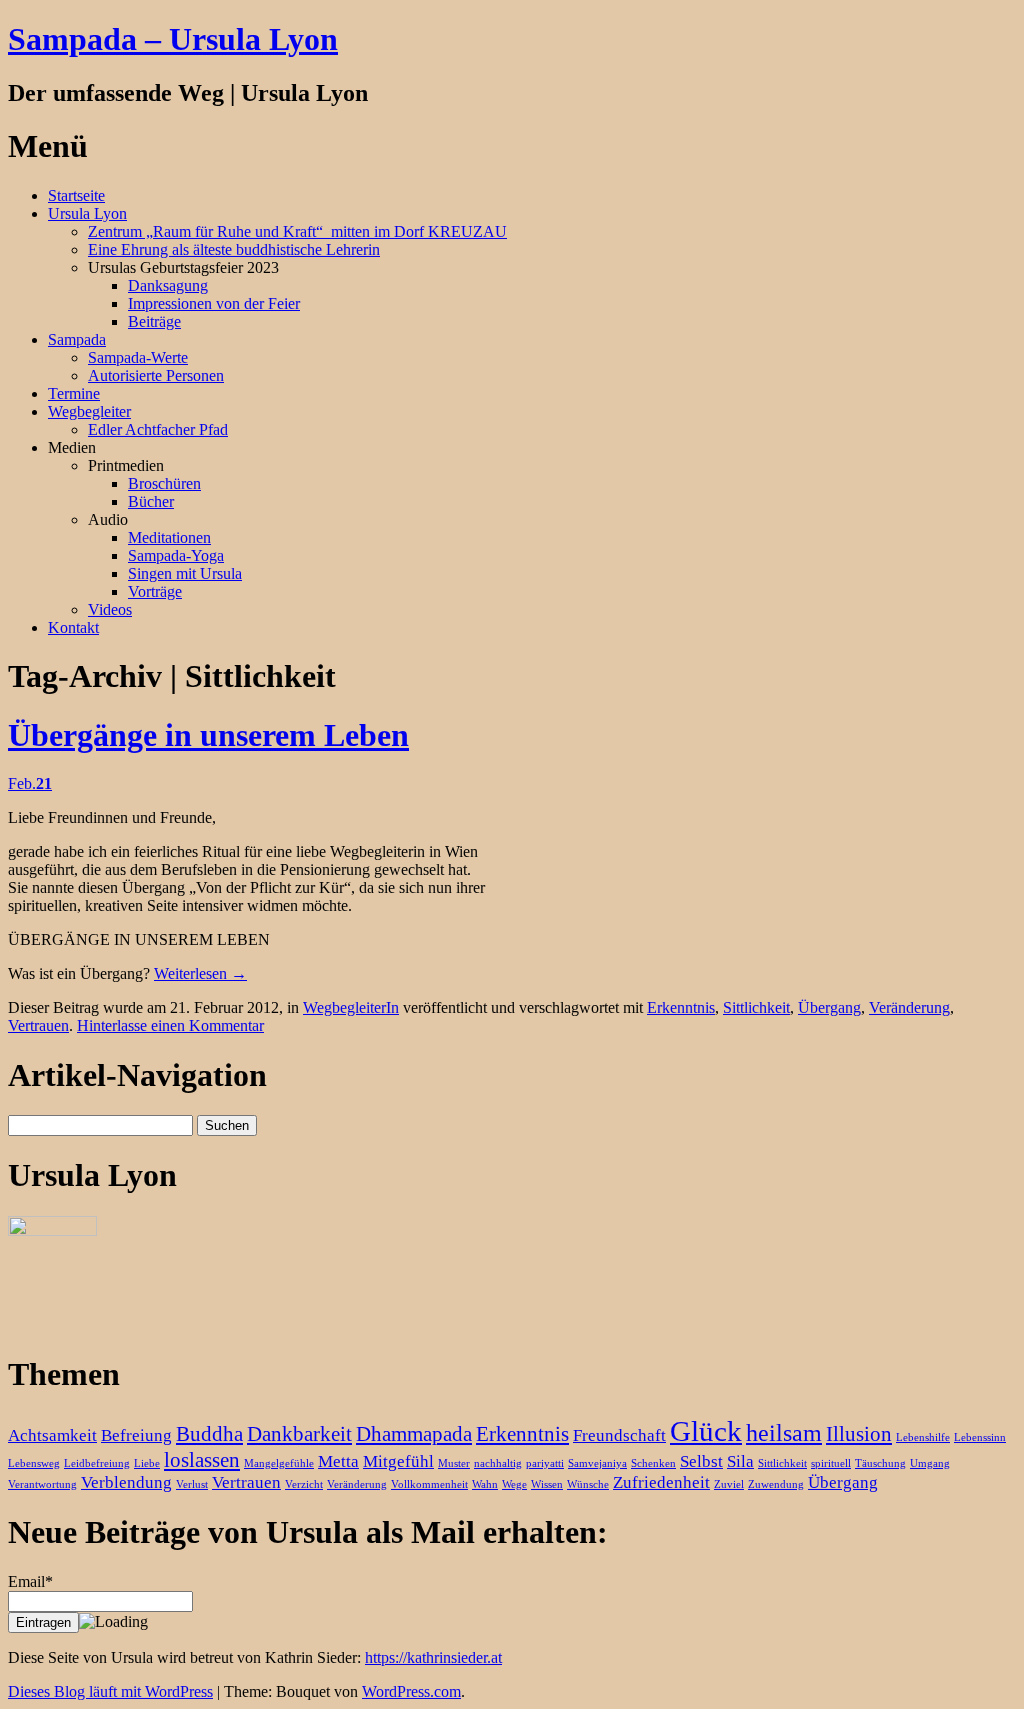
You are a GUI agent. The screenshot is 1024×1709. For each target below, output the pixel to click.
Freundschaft (619, 1435)
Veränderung (909, 1007)
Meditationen (169, 537)
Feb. (30, 783)
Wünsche (588, 1484)
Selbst (701, 1461)
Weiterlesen (200, 973)
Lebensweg (34, 1463)
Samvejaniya (597, 1463)
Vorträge (155, 591)
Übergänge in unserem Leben (208, 735)
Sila (740, 1461)
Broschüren (164, 483)
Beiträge (154, 321)
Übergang (829, 1007)
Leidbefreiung (97, 1463)
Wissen (547, 1484)
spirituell (831, 1463)
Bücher (151, 501)
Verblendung (126, 1482)
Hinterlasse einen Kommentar (170, 1025)
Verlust (192, 1484)
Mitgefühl (398, 1461)
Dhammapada (414, 1434)
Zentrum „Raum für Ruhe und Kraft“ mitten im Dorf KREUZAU (297, 231)
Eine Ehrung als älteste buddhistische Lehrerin (234, 249)
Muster (454, 1463)
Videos (110, 609)
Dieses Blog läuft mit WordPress (110, 1691)
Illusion (859, 1434)
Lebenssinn (980, 1437)
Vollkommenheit (429, 1484)
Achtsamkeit (52, 1435)
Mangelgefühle (279, 1463)
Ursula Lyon (87, 213)
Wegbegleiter (89, 411)
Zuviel (729, 1484)
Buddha (209, 1434)
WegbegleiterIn (351, 1007)
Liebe (147, 1463)
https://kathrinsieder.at (433, 1657)
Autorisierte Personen (156, 375)
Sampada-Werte (138, 357)
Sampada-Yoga (176, 555)
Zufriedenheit (661, 1482)
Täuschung (880, 1463)
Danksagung (168, 285)
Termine (74, 393)
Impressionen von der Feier (214, 303)
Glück (706, 1431)
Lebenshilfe (923, 1437)
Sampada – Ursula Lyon (173, 39)
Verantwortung (42, 1484)
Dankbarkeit (299, 1434)
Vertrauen (38, 1025)
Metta (338, 1461)
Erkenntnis (681, 1007)
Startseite (76, 195)
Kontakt (73, 627)
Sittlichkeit (756, 1007)
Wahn (485, 1484)
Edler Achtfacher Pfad (158, 429)
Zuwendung (776, 1484)
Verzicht (304, 1484)
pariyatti (545, 1463)
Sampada (77, 339)
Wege (514, 1484)
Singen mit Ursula (185, 573)
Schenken (653, 1463)
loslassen (202, 1460)
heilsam (784, 1432)
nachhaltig (498, 1463)
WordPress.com (411, 1691)
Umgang (930, 1463)
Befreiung (136, 1435)
